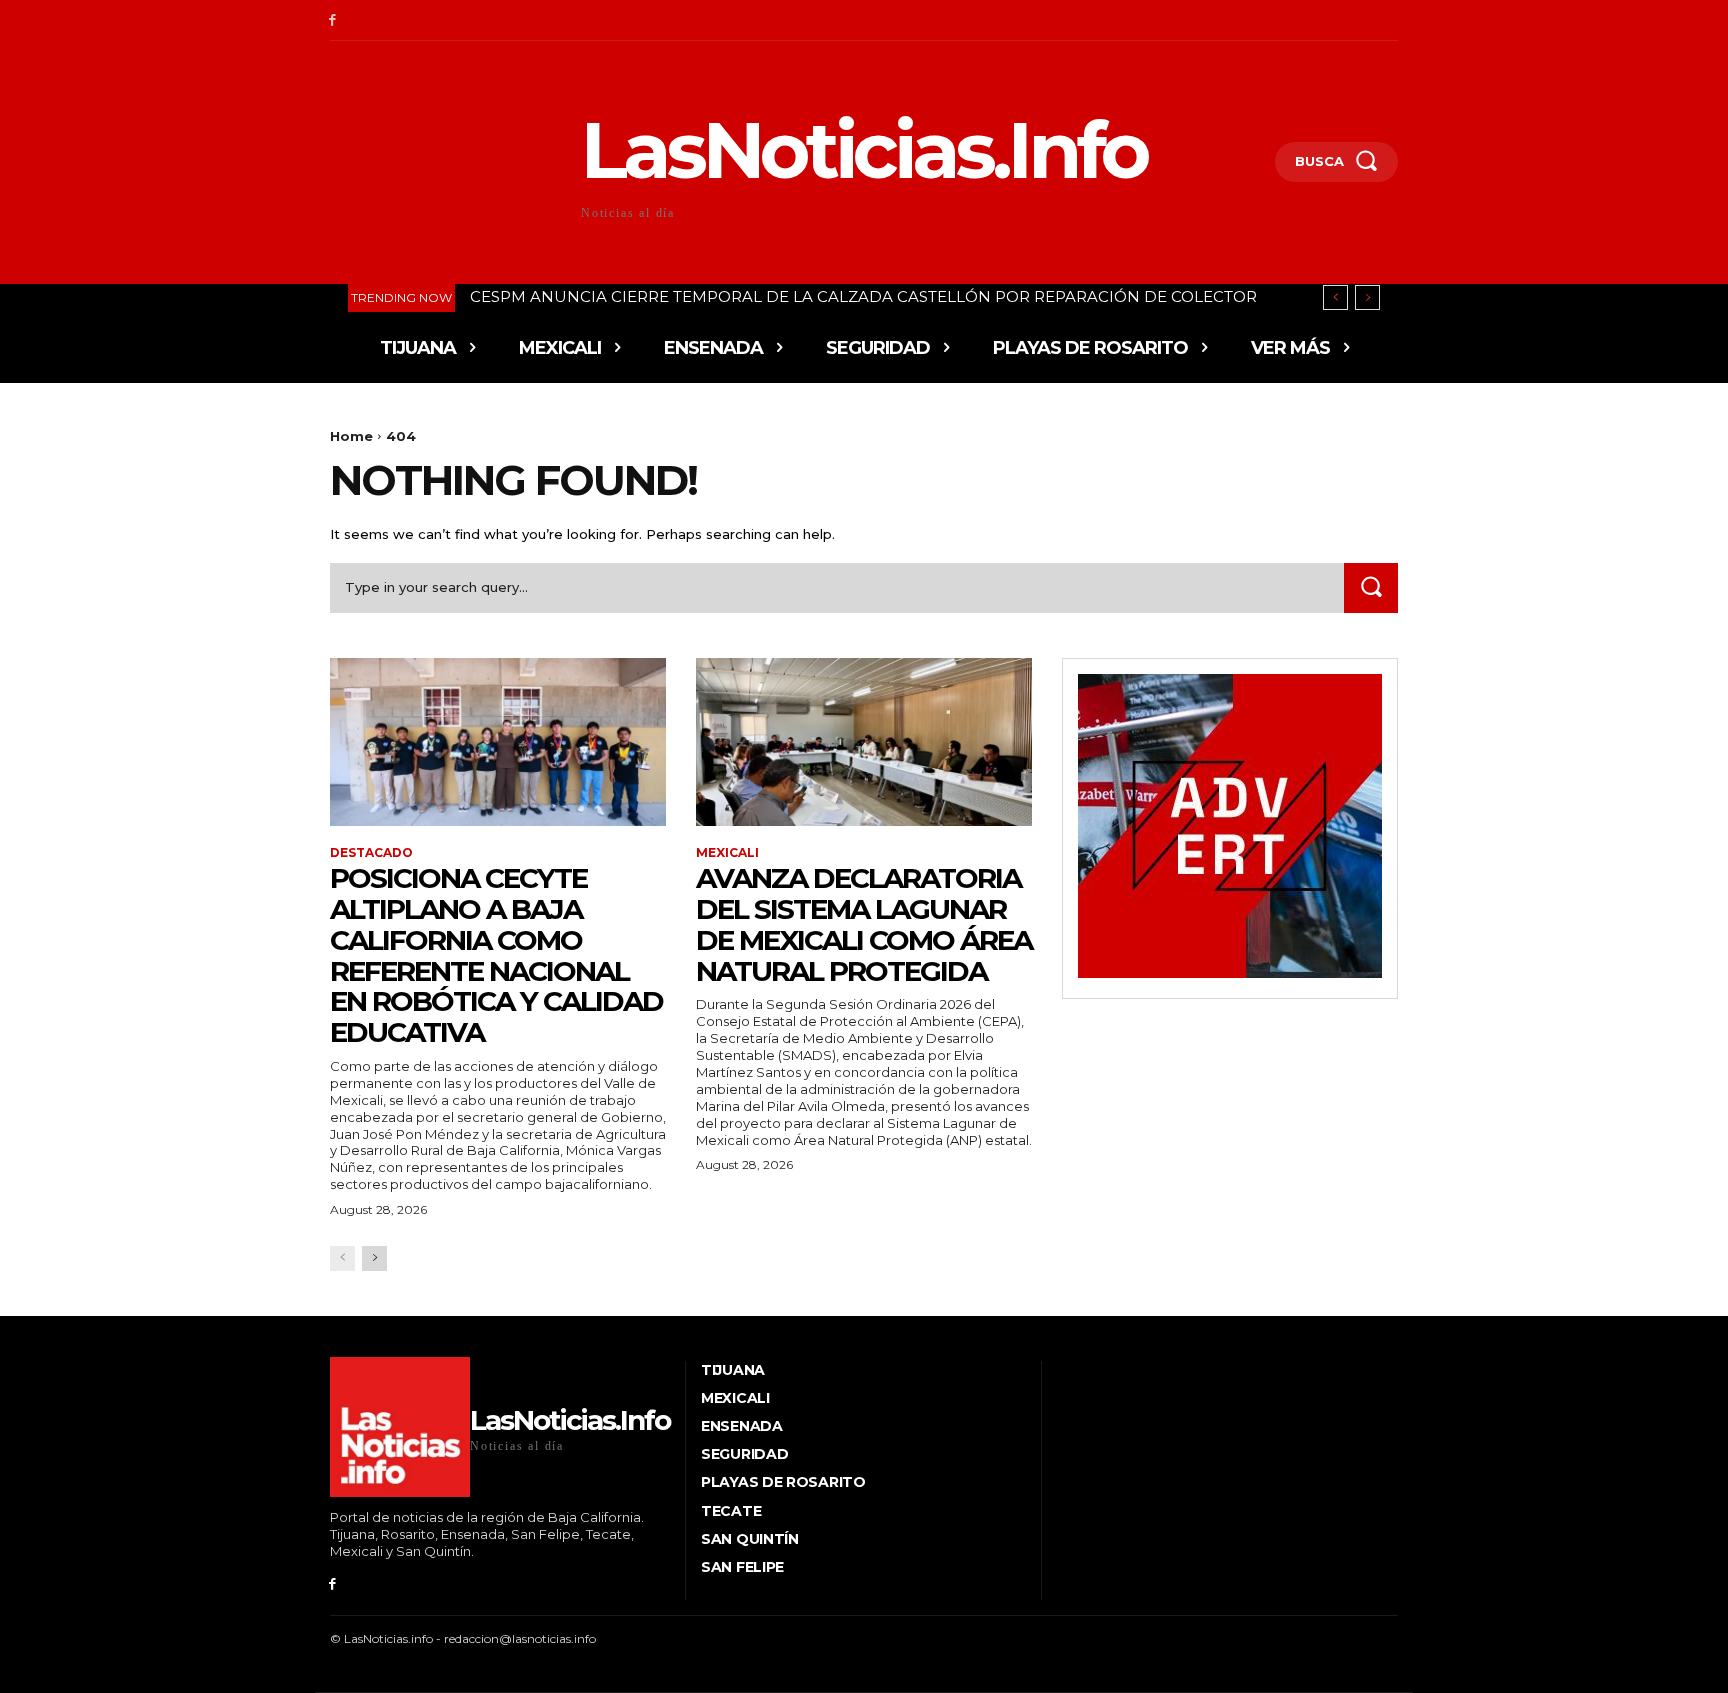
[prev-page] (342, 1258)
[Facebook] (332, 20)
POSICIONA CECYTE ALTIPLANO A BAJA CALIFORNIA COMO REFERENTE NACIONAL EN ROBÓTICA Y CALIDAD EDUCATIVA (496, 955)
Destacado (371, 853)
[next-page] (374, 1258)
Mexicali (727, 853)
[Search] (1371, 587)
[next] (1367, 297)
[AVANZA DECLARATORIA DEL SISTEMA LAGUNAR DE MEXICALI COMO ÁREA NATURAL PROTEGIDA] (864, 742)
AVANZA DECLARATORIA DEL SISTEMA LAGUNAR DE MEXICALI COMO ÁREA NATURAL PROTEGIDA (864, 924)
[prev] (1335, 297)
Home (351, 436)
